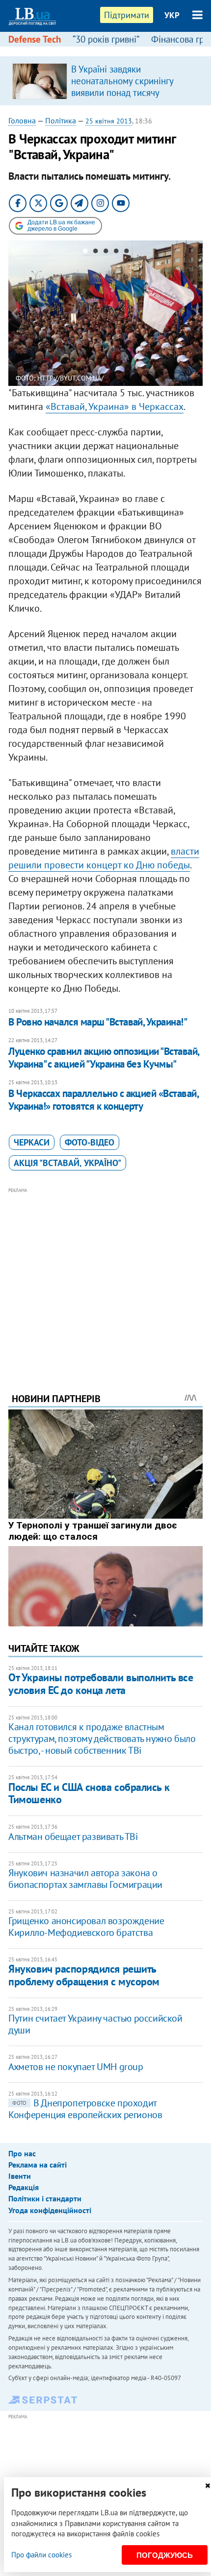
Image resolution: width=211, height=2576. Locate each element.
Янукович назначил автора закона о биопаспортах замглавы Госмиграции (85, 1879)
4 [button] (116, 253)
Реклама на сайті (38, 2165)
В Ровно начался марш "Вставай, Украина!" (98, 1022)
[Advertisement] (105, 1277)
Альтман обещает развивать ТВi (73, 1837)
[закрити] (208, 2486)
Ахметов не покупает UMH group (76, 2067)
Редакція (24, 2187)
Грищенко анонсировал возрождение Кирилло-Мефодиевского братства (86, 1927)
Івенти (20, 2176)
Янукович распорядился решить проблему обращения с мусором (84, 1975)
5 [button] (126, 253)
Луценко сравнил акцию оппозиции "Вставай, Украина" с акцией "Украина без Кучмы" (104, 1058)
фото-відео (90, 1142)
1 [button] (85, 253)
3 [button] (106, 253)
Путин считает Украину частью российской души (95, 2024)
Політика (61, 120)
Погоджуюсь (165, 2555)
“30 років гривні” (106, 39)
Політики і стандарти (45, 2198)
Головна (22, 120)
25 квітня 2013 (109, 121)
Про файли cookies (41, 2555)
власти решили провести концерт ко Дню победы (104, 858)
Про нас (22, 2153)
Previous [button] (14, 313)
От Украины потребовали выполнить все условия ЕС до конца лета (101, 1683)
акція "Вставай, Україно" (67, 1163)
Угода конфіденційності (50, 2210)
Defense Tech (35, 39)
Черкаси (32, 1142)
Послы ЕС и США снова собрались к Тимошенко (89, 1793)
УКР (172, 15)
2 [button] (95, 253)
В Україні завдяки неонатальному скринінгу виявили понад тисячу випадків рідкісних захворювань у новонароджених (122, 98)
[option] (105, 81)
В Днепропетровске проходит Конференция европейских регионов (85, 2109)
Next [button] (197, 313)
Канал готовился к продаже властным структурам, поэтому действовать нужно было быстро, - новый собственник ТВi (102, 1739)
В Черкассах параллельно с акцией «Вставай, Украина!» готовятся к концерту (103, 1100)
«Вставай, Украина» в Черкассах (115, 406)
